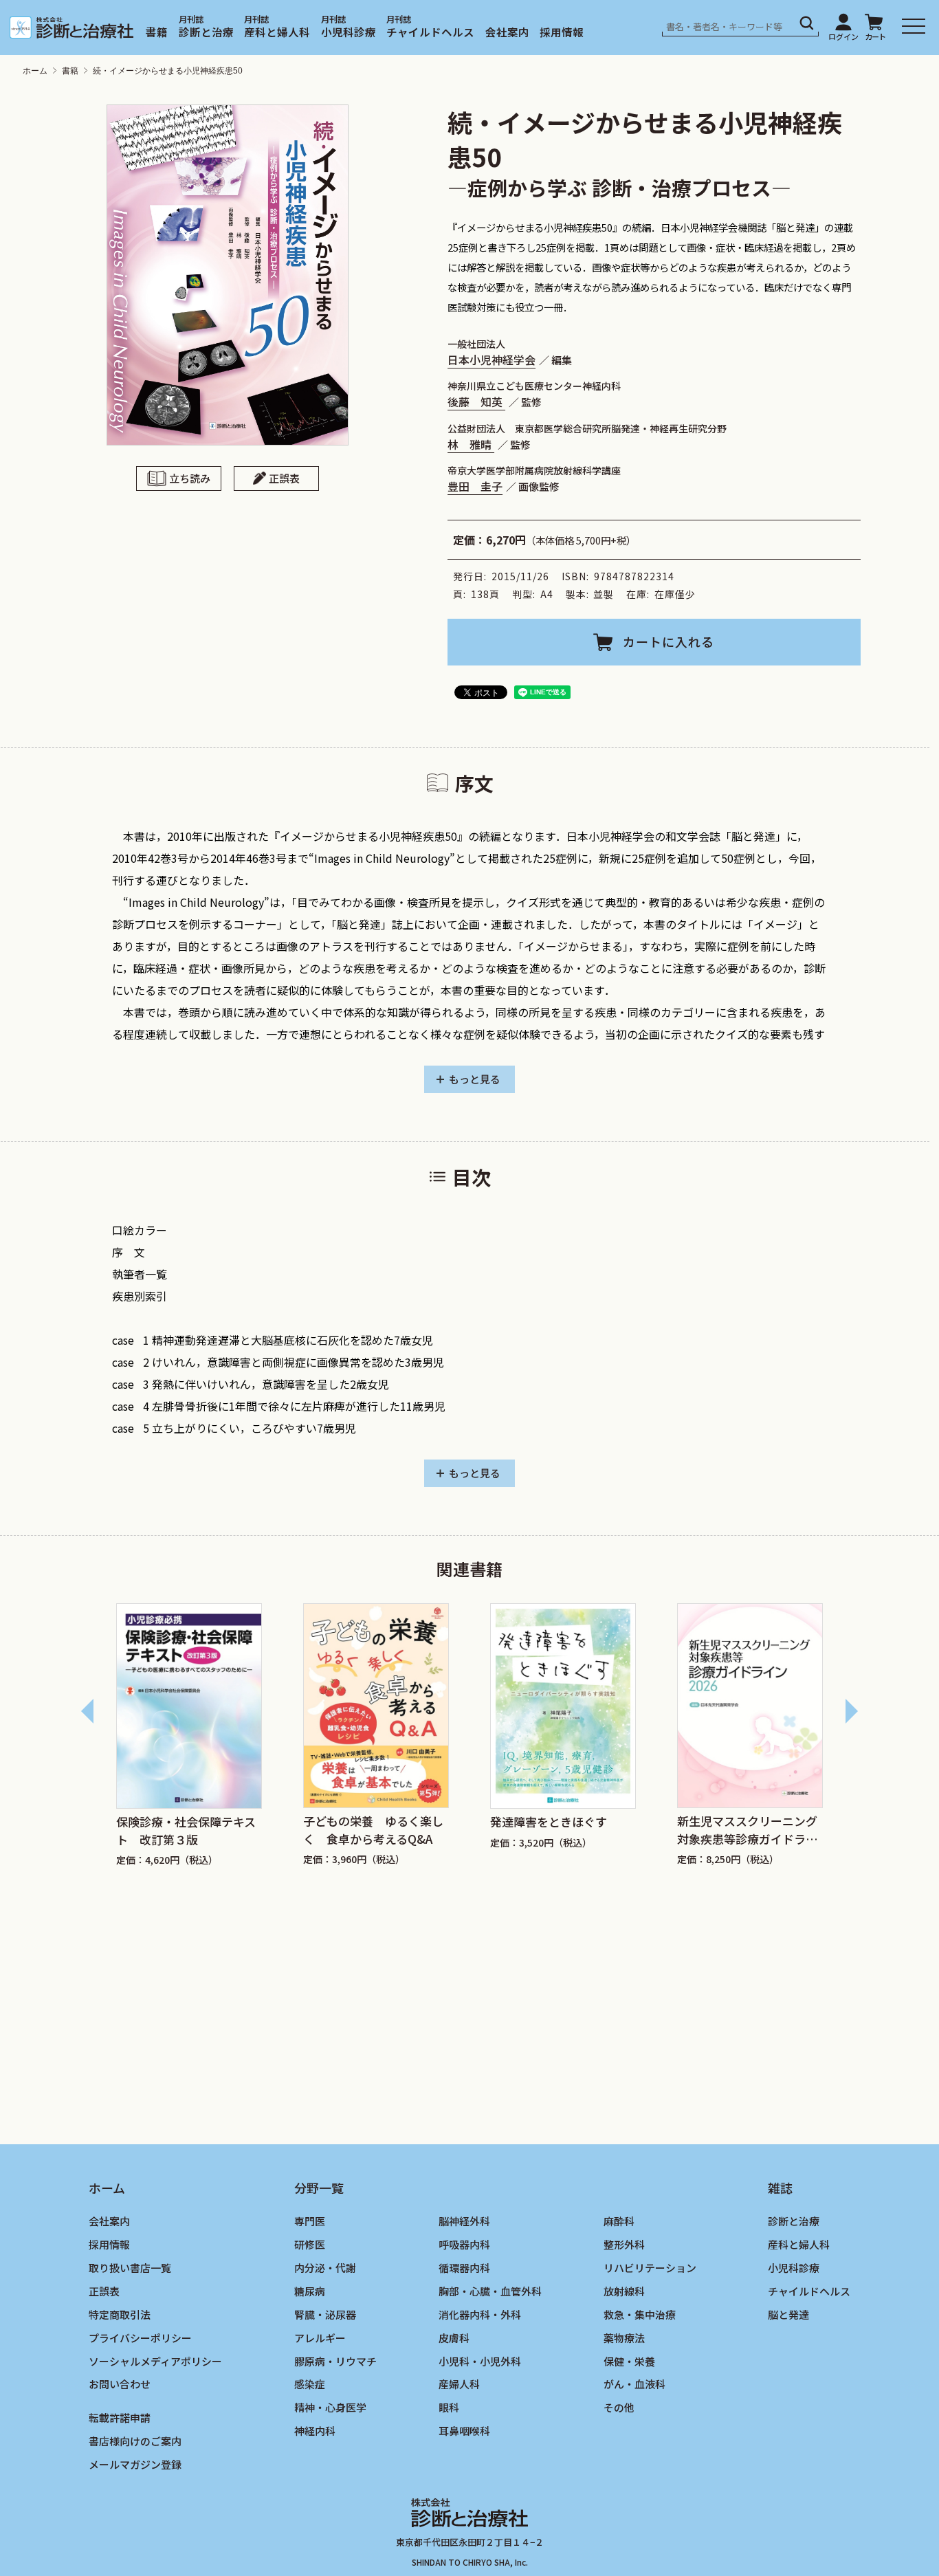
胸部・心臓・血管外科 (490, 2290)
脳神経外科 (464, 2221)
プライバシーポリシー (140, 2337)
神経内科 (315, 2431)
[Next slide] (851, 1711)
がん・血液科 (634, 2384)
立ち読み (190, 478)
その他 (619, 2407)
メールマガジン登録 (135, 2464)
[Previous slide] (88, 1711)
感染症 (310, 2384)
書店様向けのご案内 (135, 2441)
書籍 (157, 32)
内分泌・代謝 (325, 2267)
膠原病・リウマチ (335, 2360)
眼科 (449, 2407)
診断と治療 (206, 32)
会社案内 (507, 32)
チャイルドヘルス (430, 32)
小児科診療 (349, 32)
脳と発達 (788, 2314)
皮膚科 (454, 2337)
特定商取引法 (120, 2314)
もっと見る (475, 1079)
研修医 (310, 2244)
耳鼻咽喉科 (464, 2431)
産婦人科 (459, 2384)
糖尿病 (310, 2290)
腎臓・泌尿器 (325, 2314)
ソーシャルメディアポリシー (155, 2360)
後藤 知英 (476, 401)
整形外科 (624, 2244)
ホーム (35, 71)
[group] (189, 1735)
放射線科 (624, 2290)
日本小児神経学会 (491, 360)
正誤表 (284, 478)
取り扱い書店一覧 (130, 2267)
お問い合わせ (120, 2384)
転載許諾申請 (120, 2418)
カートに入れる (669, 641)
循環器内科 (464, 2267)
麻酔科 (619, 2221)
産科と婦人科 (277, 32)
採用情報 (562, 32)
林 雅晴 (471, 444)
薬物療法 (624, 2337)
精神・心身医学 (330, 2407)
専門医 (310, 2221)
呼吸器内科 (464, 2244)
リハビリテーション (650, 2267)
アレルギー (320, 2337)
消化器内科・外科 (480, 2314)
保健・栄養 (629, 2360)
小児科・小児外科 (480, 2360)
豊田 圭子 (475, 486)
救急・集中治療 (640, 2314)
